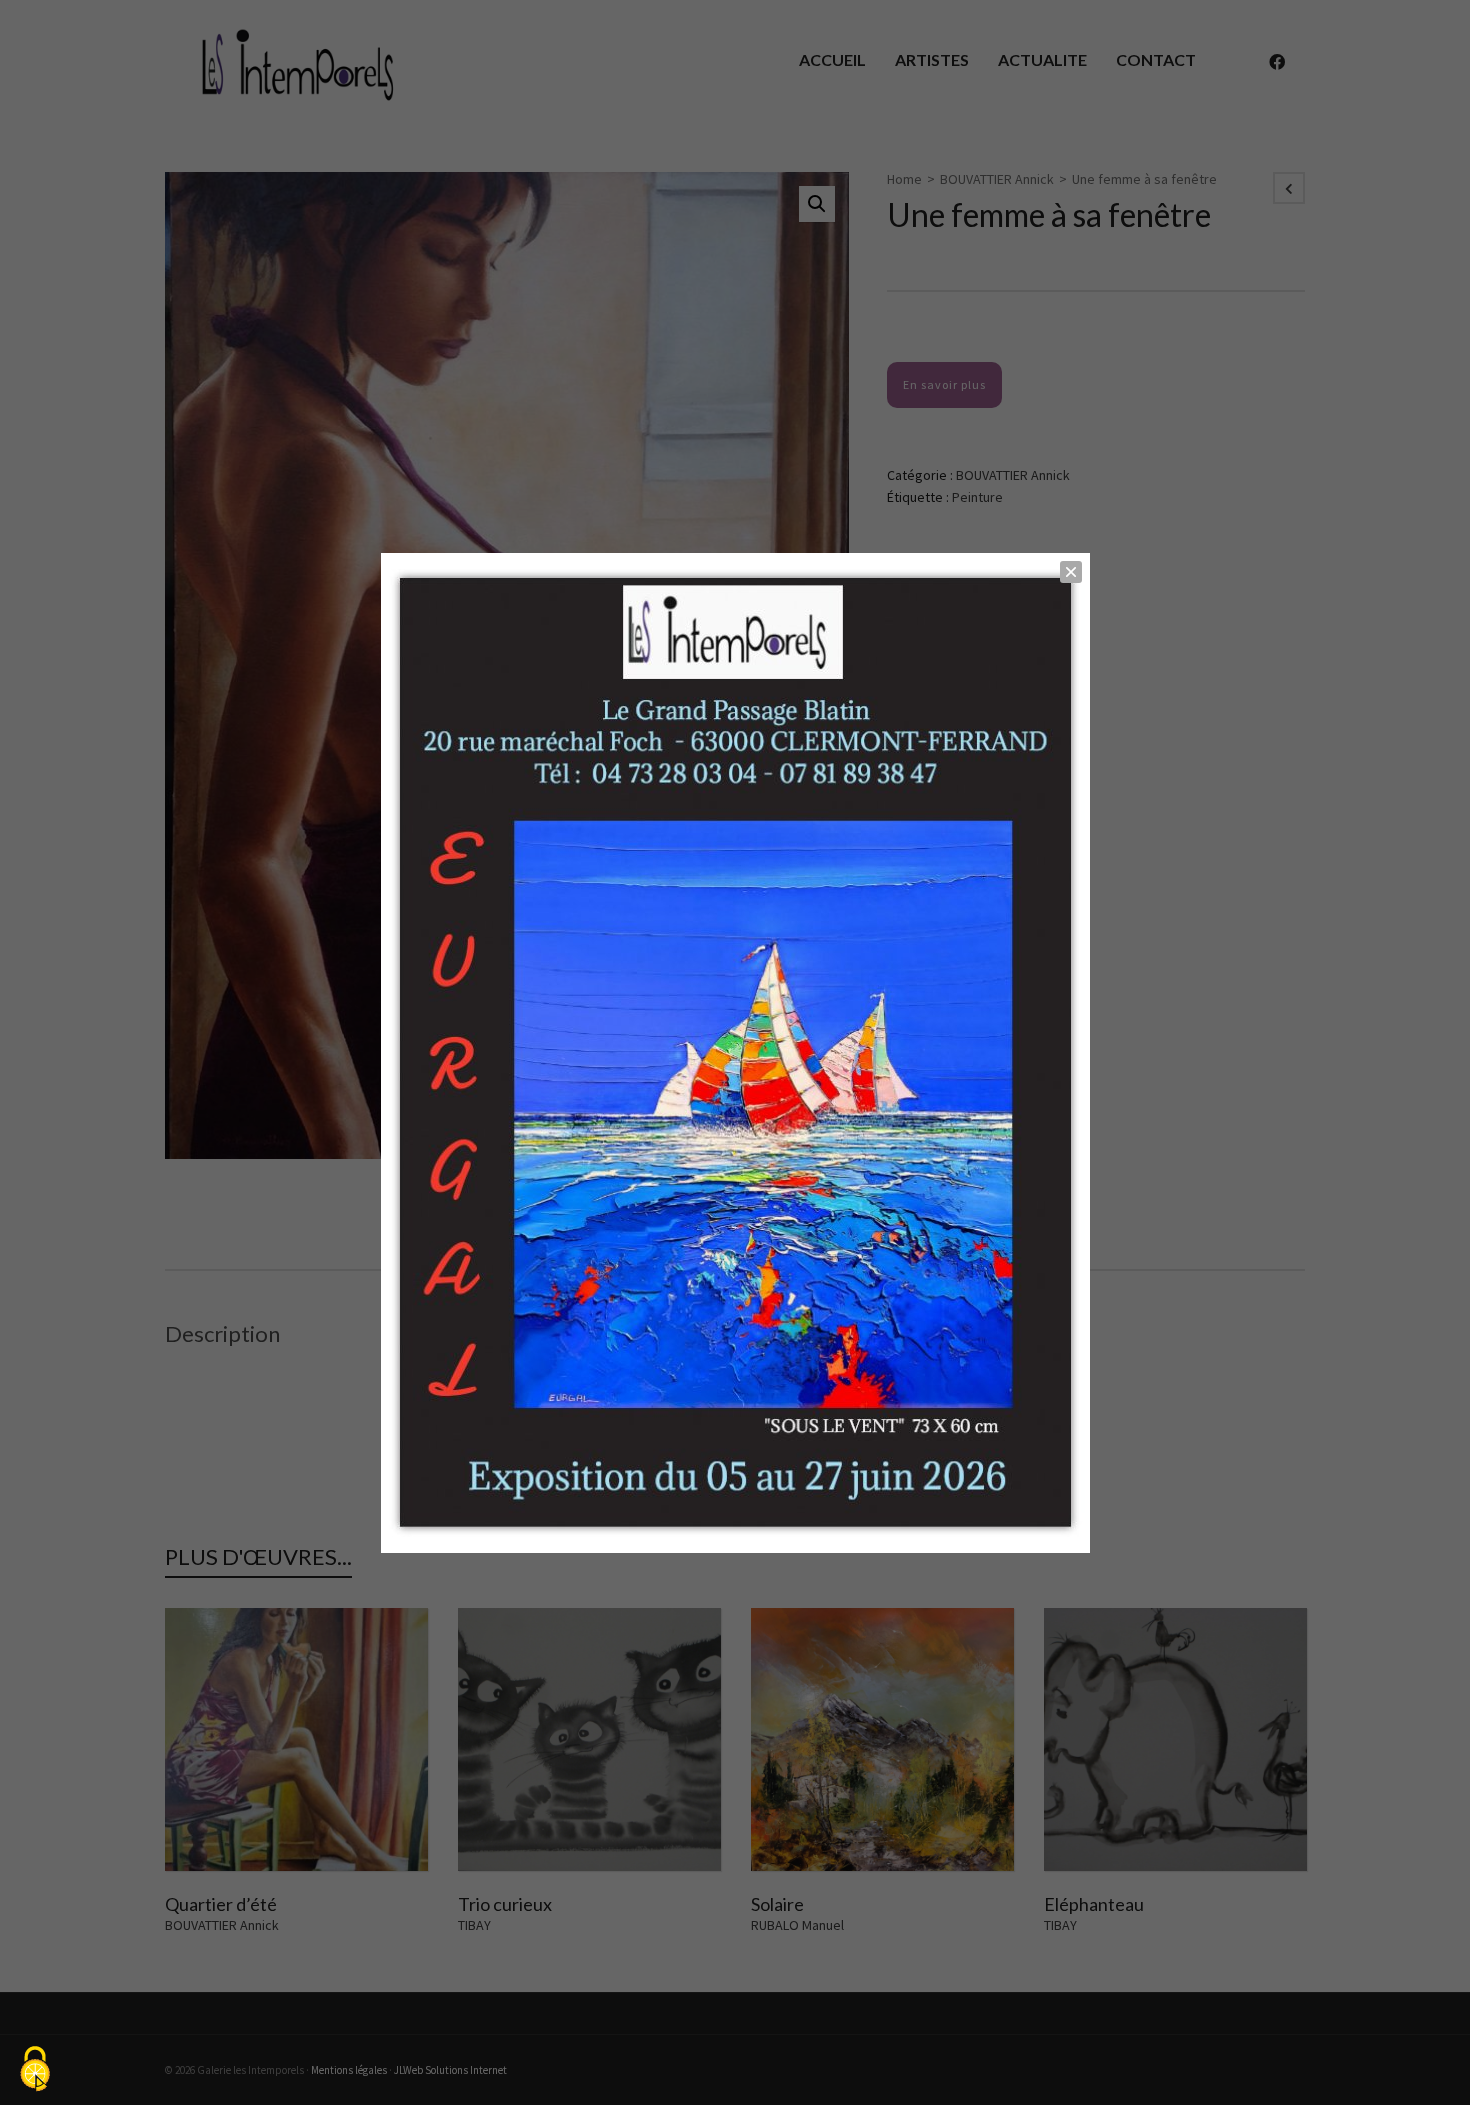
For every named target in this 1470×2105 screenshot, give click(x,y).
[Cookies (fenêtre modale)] (35, 2070)
